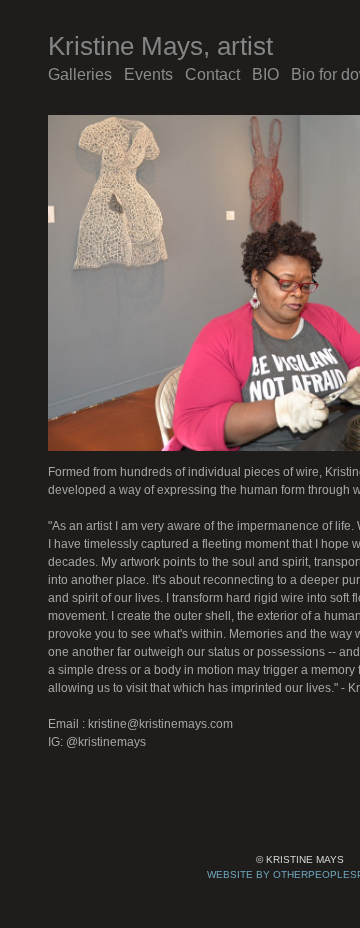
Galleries (81, 75)
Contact (216, 75)
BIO (270, 75)
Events (151, 75)
